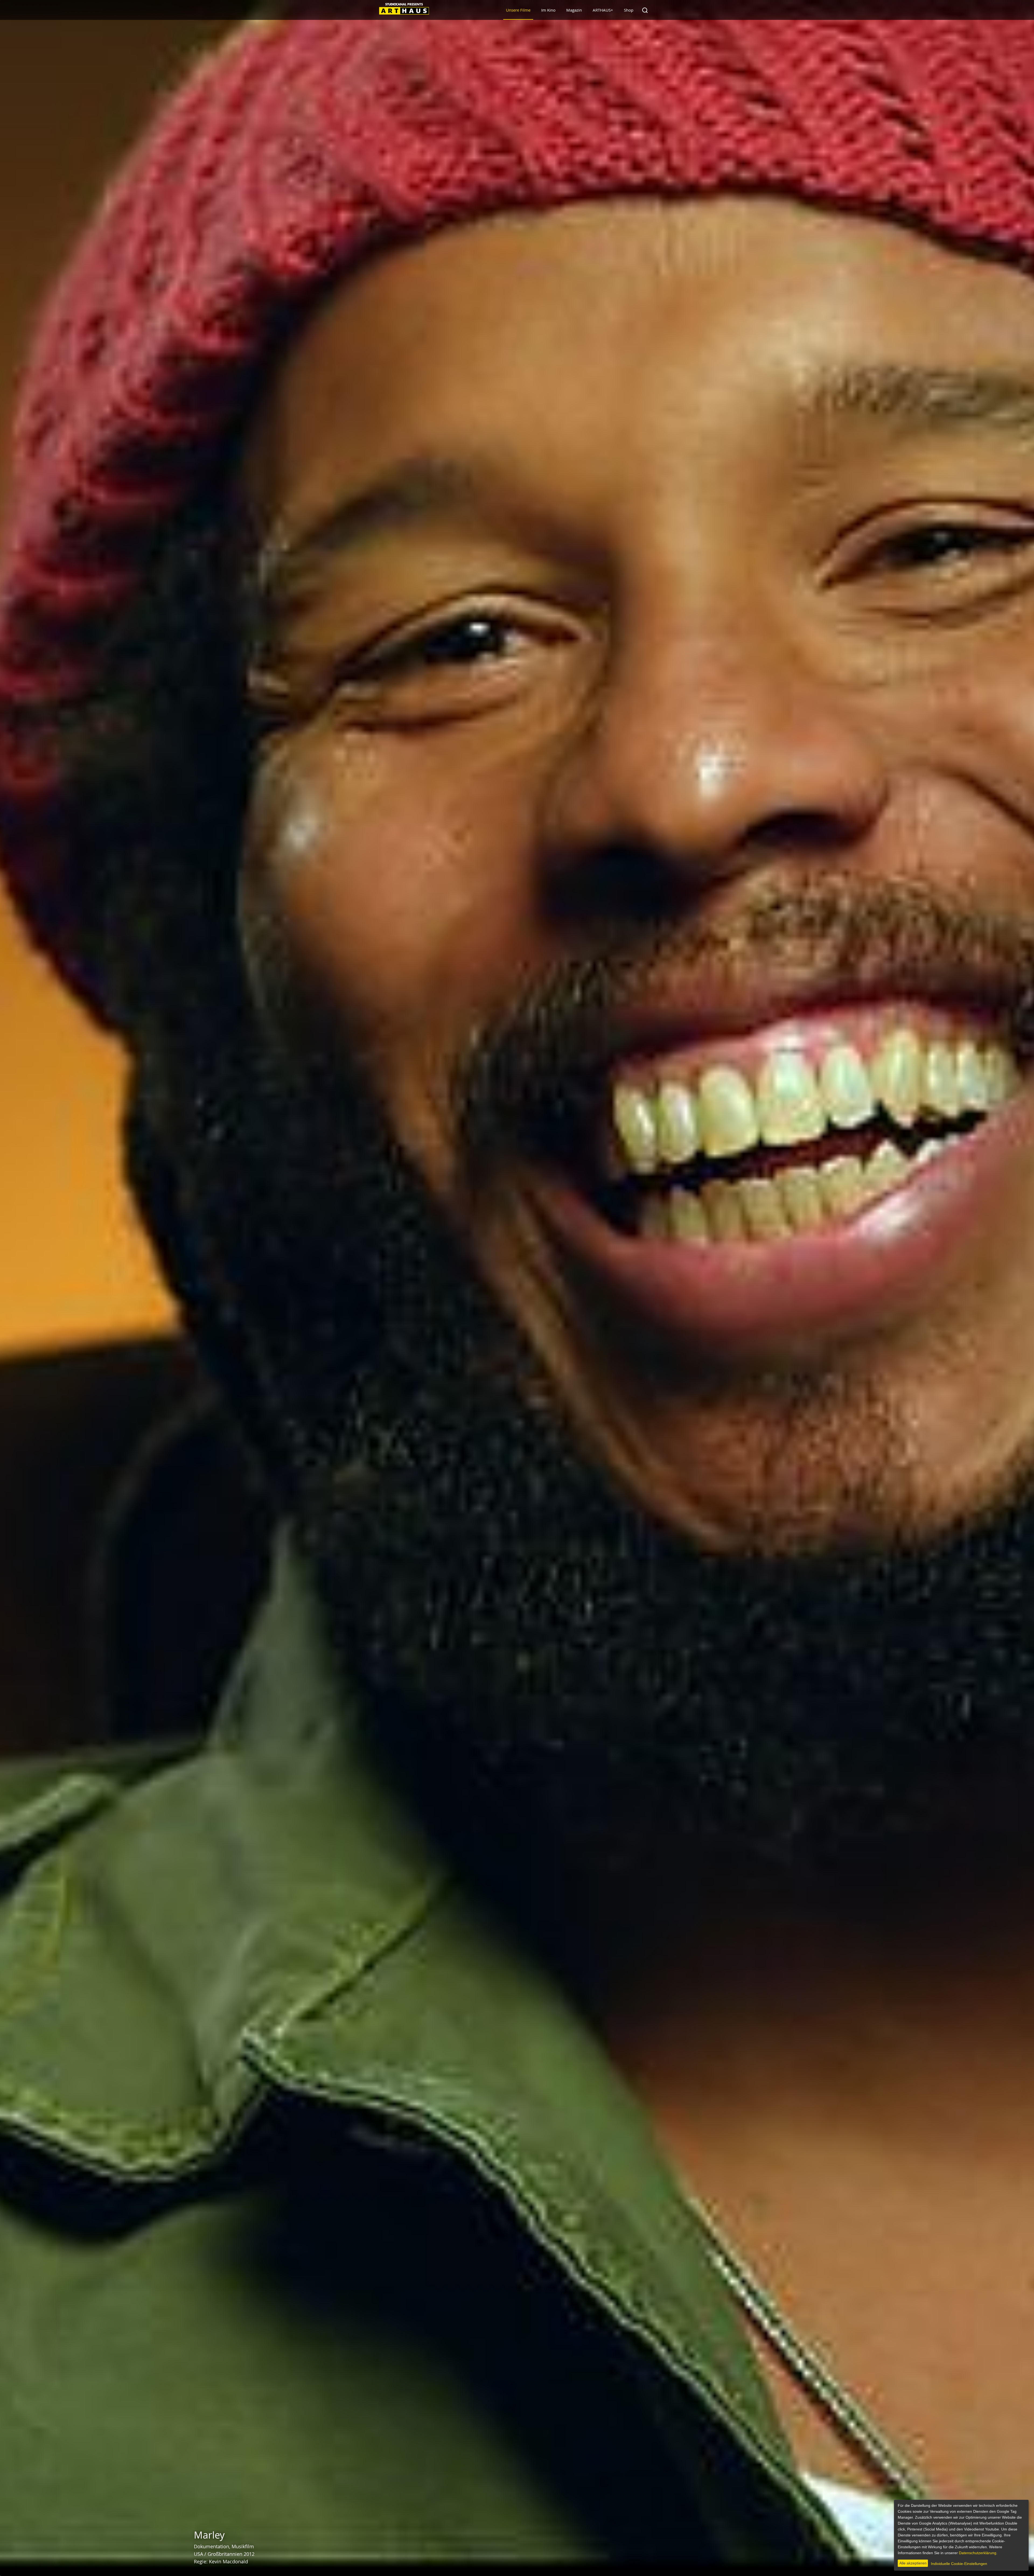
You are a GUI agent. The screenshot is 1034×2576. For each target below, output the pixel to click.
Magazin (574, 10)
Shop (629, 10)
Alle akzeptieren (913, 2563)
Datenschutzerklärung (978, 2553)
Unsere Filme (518, 10)
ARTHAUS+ (603, 10)
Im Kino (548, 10)
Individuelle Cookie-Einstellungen (959, 2564)
